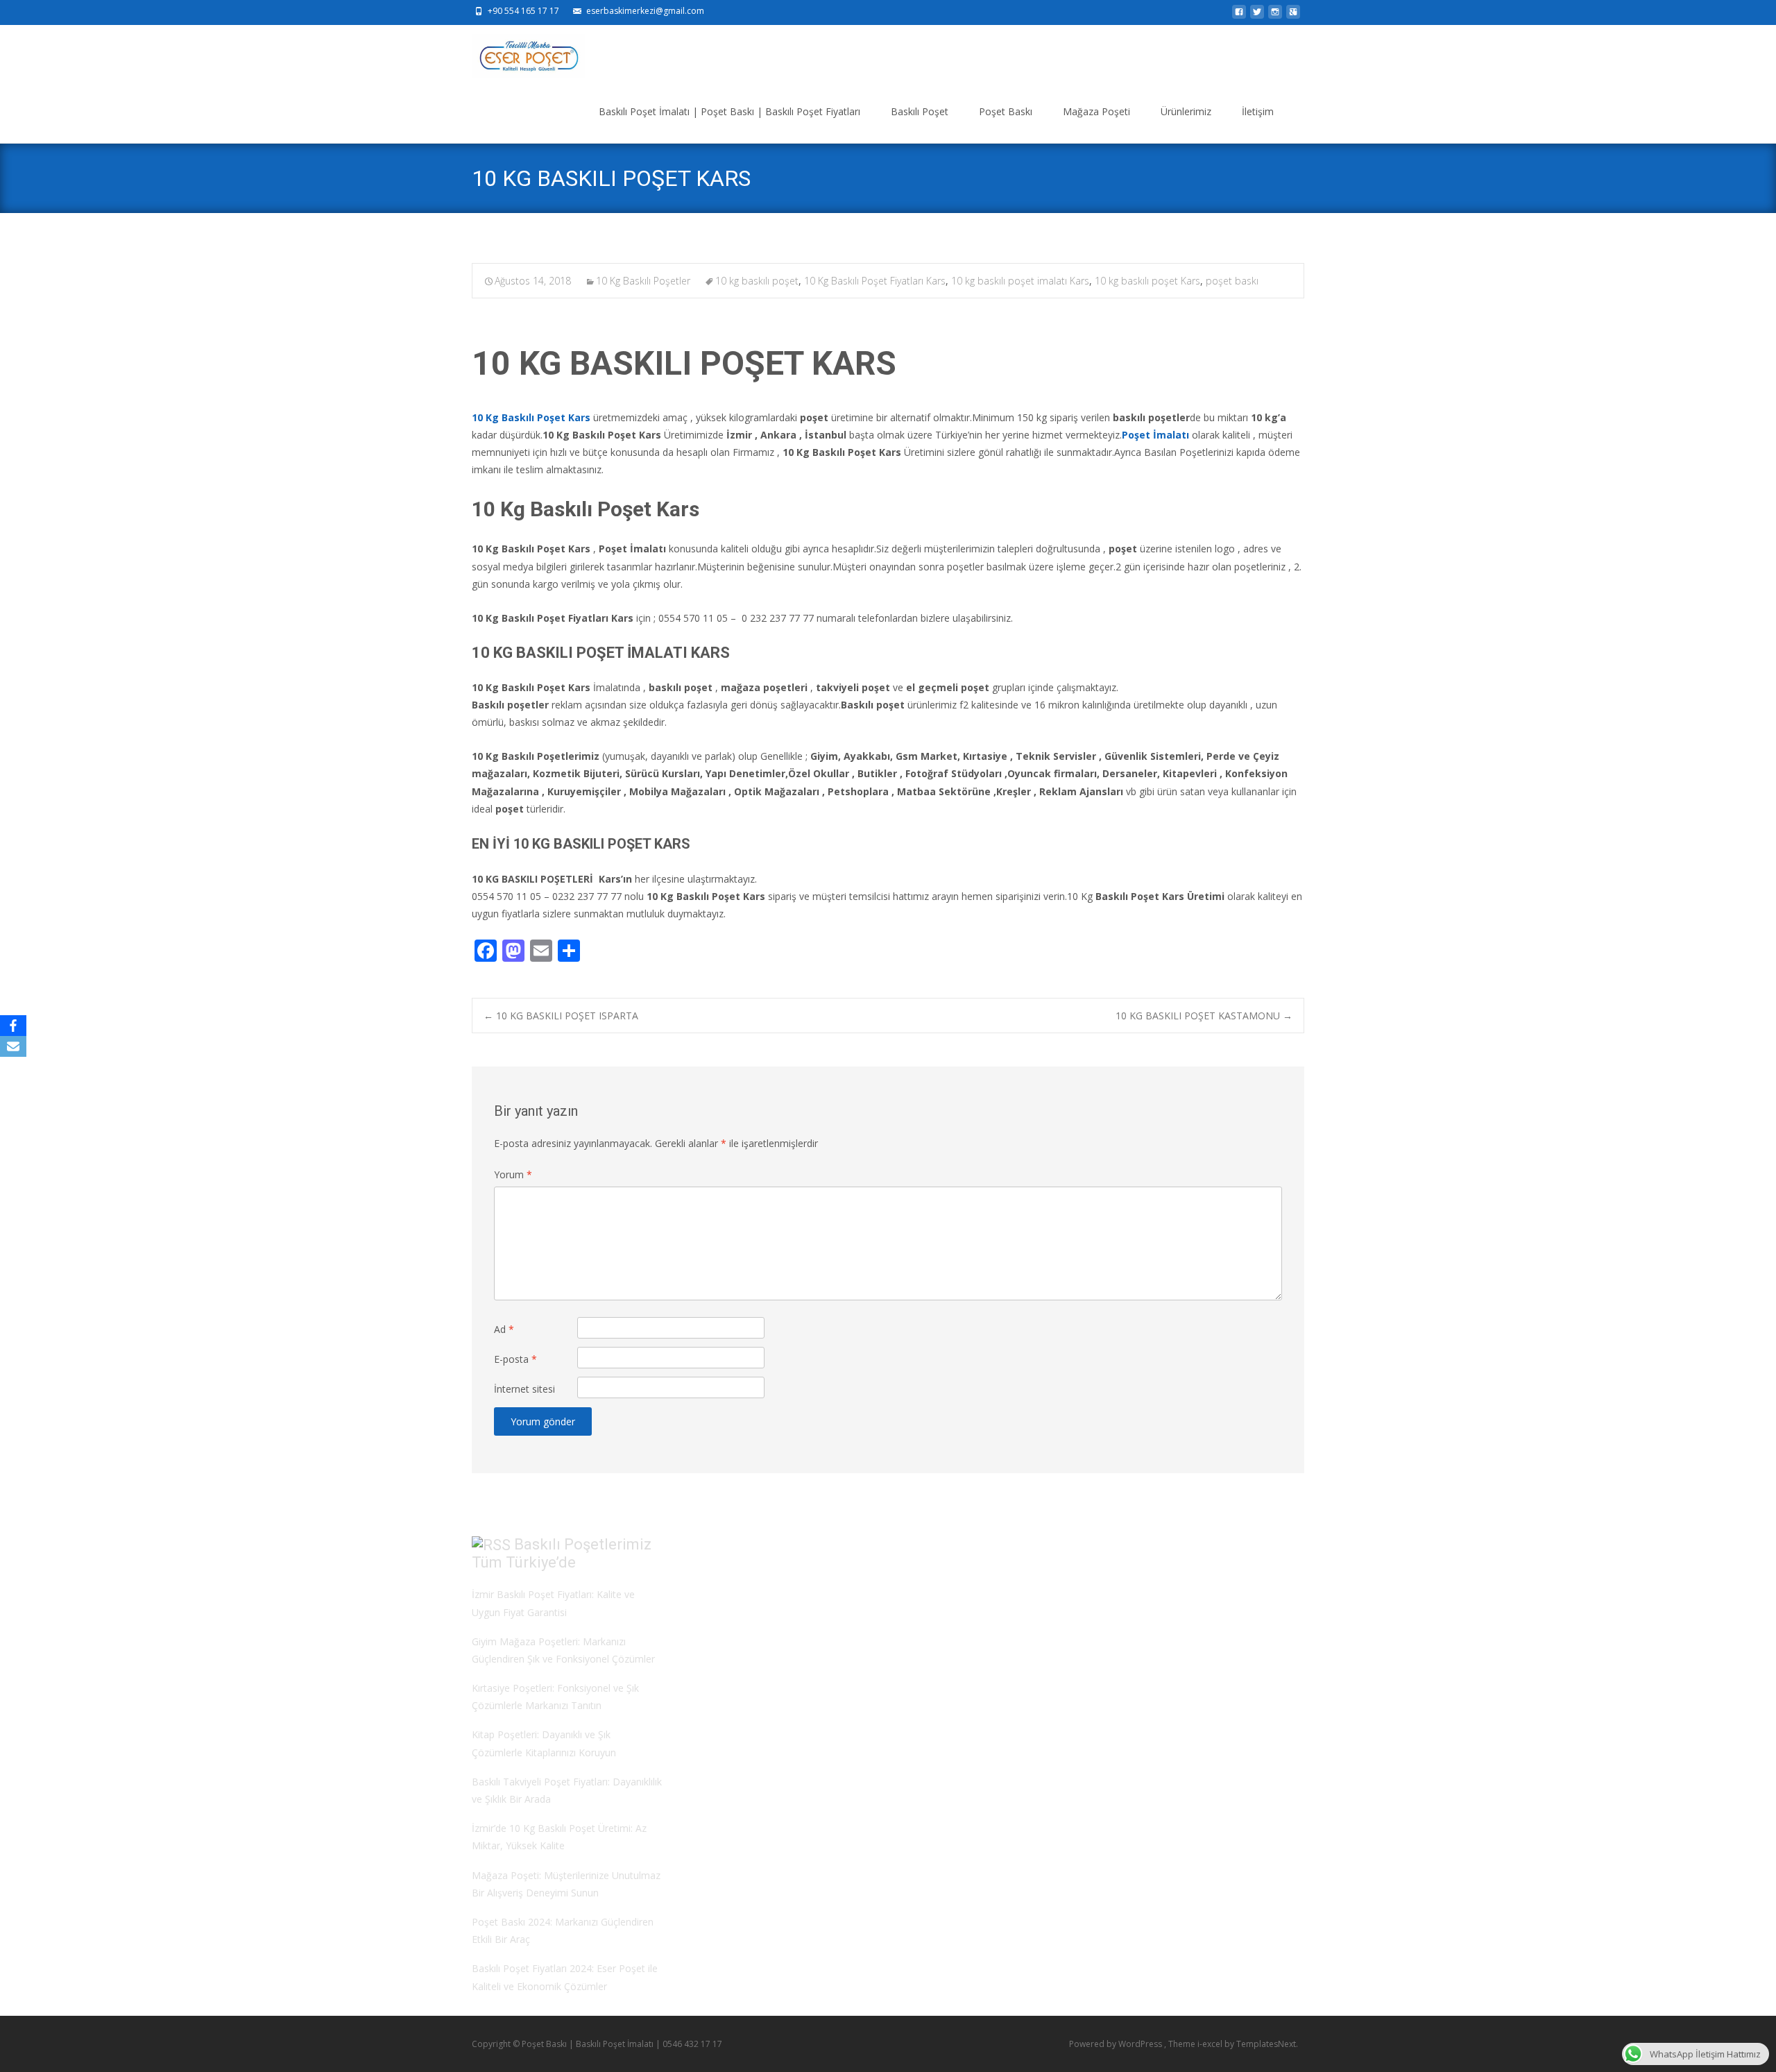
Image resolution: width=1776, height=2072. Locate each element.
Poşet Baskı (1006, 111)
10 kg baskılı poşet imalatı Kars (1020, 281)
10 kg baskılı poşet (757, 281)
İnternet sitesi (524, 1389)
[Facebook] (13, 1026)
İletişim (1258, 111)
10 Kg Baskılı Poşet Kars (531, 417)
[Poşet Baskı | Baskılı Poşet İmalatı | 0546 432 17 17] (517, 53)
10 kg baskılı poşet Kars (1147, 281)
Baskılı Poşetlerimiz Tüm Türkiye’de (562, 1554)
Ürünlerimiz (1186, 111)
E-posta (515, 1359)
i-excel (1211, 2044)
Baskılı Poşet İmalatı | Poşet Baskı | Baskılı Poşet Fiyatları (729, 111)
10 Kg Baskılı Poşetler (643, 281)
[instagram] (1275, 16)
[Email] (13, 1046)
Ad (504, 1329)
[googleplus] (1293, 16)
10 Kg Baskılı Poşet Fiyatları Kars (875, 281)
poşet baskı (1232, 281)
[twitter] (1257, 16)
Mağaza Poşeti (1096, 111)
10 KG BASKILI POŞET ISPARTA (561, 1016)
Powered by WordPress (1117, 2044)
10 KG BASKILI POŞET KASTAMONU (1204, 1016)
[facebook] (1239, 16)
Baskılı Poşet (920, 111)
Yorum (513, 1174)
